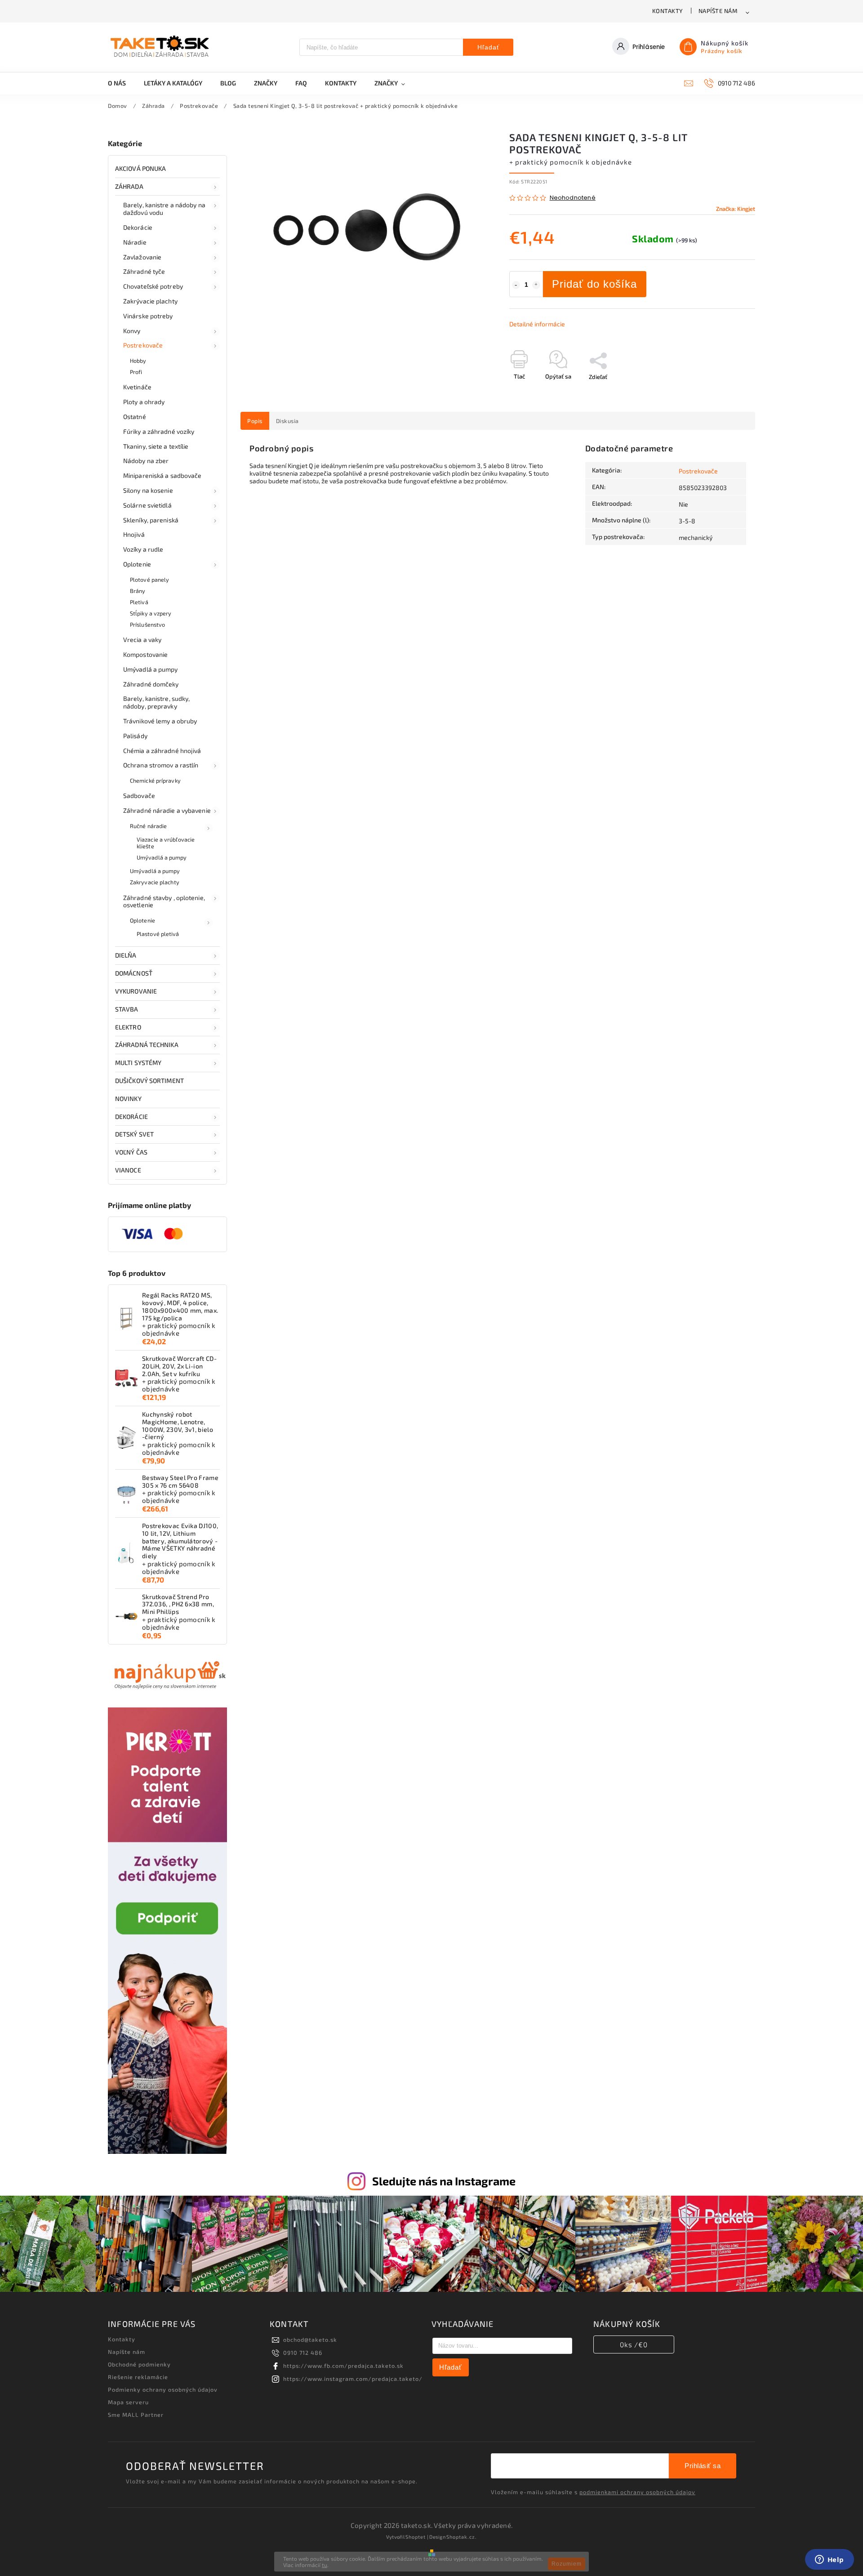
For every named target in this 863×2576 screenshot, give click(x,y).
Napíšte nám (718, 11)
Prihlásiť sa (703, 2466)
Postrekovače (143, 345)
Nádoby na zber (146, 461)
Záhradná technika (147, 1045)
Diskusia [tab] (287, 421)
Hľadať (488, 47)
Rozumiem (567, 2564)
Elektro (128, 1027)
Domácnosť (134, 973)
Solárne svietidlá (147, 505)
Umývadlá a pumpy (151, 669)
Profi (136, 372)
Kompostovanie (145, 654)
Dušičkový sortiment (149, 1081)
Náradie (135, 242)
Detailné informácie (537, 324)
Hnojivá (134, 534)
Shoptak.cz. (462, 2537)
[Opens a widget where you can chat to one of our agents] (829, 2560)
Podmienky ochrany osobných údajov (163, 2389)
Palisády (135, 736)
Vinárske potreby (148, 316)
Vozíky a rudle (143, 549)
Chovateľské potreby (153, 286)
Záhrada (129, 186)
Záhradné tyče (144, 271)
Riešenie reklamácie (138, 2377)
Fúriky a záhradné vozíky (159, 431)
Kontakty (668, 11)
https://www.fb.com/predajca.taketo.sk (343, 2366)
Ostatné (135, 417)
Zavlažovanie (142, 257)
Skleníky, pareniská (151, 520)
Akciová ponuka (140, 168)
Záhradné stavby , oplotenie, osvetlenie (164, 901)
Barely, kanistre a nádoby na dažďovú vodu (164, 209)
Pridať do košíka (594, 284)
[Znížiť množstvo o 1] (516, 285)
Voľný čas (131, 1152)
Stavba (127, 1009)
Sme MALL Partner (136, 2415)
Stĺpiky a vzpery (151, 613)
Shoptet (416, 2537)
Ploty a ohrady (144, 402)
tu (325, 2565)
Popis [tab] (255, 421)
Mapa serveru (128, 2402)
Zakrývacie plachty (150, 301)
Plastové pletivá (158, 934)
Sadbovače (139, 796)
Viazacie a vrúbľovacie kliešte (166, 843)
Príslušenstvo (147, 624)
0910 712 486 (303, 2353)
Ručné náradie (148, 826)
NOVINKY (128, 1099)
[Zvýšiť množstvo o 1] (536, 285)
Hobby (138, 361)
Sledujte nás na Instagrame (444, 2181)
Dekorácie (138, 227)
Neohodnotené (573, 198)
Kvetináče (137, 387)
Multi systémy (138, 1063)
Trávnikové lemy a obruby (160, 721)
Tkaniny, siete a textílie (156, 446)
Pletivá (139, 602)
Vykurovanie (136, 991)
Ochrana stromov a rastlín (161, 765)
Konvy (132, 331)
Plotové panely (149, 579)
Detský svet (134, 1134)
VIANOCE (128, 1170)
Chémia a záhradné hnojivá (162, 751)
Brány (138, 591)
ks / (634, 2344)
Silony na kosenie (148, 490)
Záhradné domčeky (151, 684)
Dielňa (126, 955)
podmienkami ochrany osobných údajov (637, 2492)
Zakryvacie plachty (155, 882)
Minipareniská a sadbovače (162, 475)
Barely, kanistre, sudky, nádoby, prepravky (156, 702)
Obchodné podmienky (139, 2364)
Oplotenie (137, 564)
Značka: (736, 209)
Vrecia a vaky (142, 640)
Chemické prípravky (155, 780)
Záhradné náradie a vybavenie (167, 810)
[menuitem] (121, 83)
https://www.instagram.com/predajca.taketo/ (353, 2379)
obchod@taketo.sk (310, 2340)
